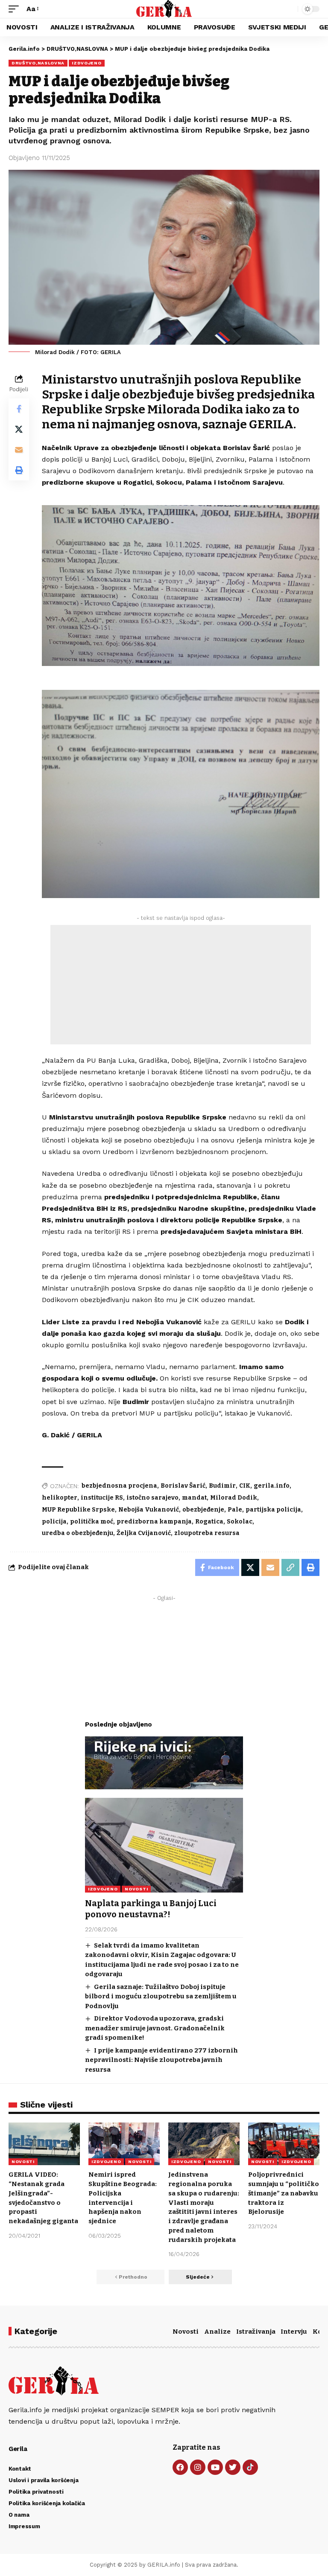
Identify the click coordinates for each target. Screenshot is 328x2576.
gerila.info (272, 1486)
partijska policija (273, 1510)
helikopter (60, 1498)
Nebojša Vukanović (149, 1510)
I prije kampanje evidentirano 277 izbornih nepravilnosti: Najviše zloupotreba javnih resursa (161, 2060)
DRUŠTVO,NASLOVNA (38, 63)
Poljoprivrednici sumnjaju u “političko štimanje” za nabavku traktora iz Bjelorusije (284, 2193)
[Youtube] (215, 2467)
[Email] (19, 450)
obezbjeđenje (203, 1510)
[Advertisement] (181, 985)
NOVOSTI (136, 1889)
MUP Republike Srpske (78, 1510)
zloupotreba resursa (207, 1533)
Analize (217, 2332)
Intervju (294, 2332)
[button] (16, 9)
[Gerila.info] (164, 9)
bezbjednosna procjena (119, 1486)
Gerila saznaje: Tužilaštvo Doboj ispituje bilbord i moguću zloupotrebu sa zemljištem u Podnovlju (161, 1996)
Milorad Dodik (234, 1498)
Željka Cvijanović (144, 1533)
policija (54, 1522)
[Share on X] (19, 429)
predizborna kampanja (154, 1522)
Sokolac (240, 1522)
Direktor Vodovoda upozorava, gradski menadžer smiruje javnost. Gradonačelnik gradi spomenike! (155, 2028)
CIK (245, 1486)
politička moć (92, 1522)
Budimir (222, 1486)
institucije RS (102, 1498)
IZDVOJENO (86, 63)
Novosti (186, 2332)
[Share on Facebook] (19, 409)
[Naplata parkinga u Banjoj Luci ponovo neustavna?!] (164, 1845)
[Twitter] (233, 2467)
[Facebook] (180, 2467)
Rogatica (209, 1522)
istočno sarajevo (152, 1498)
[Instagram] (198, 2467)
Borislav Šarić (183, 1486)
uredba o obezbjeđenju (78, 1533)
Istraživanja (256, 2332)
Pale (235, 1510)
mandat (194, 1498)
